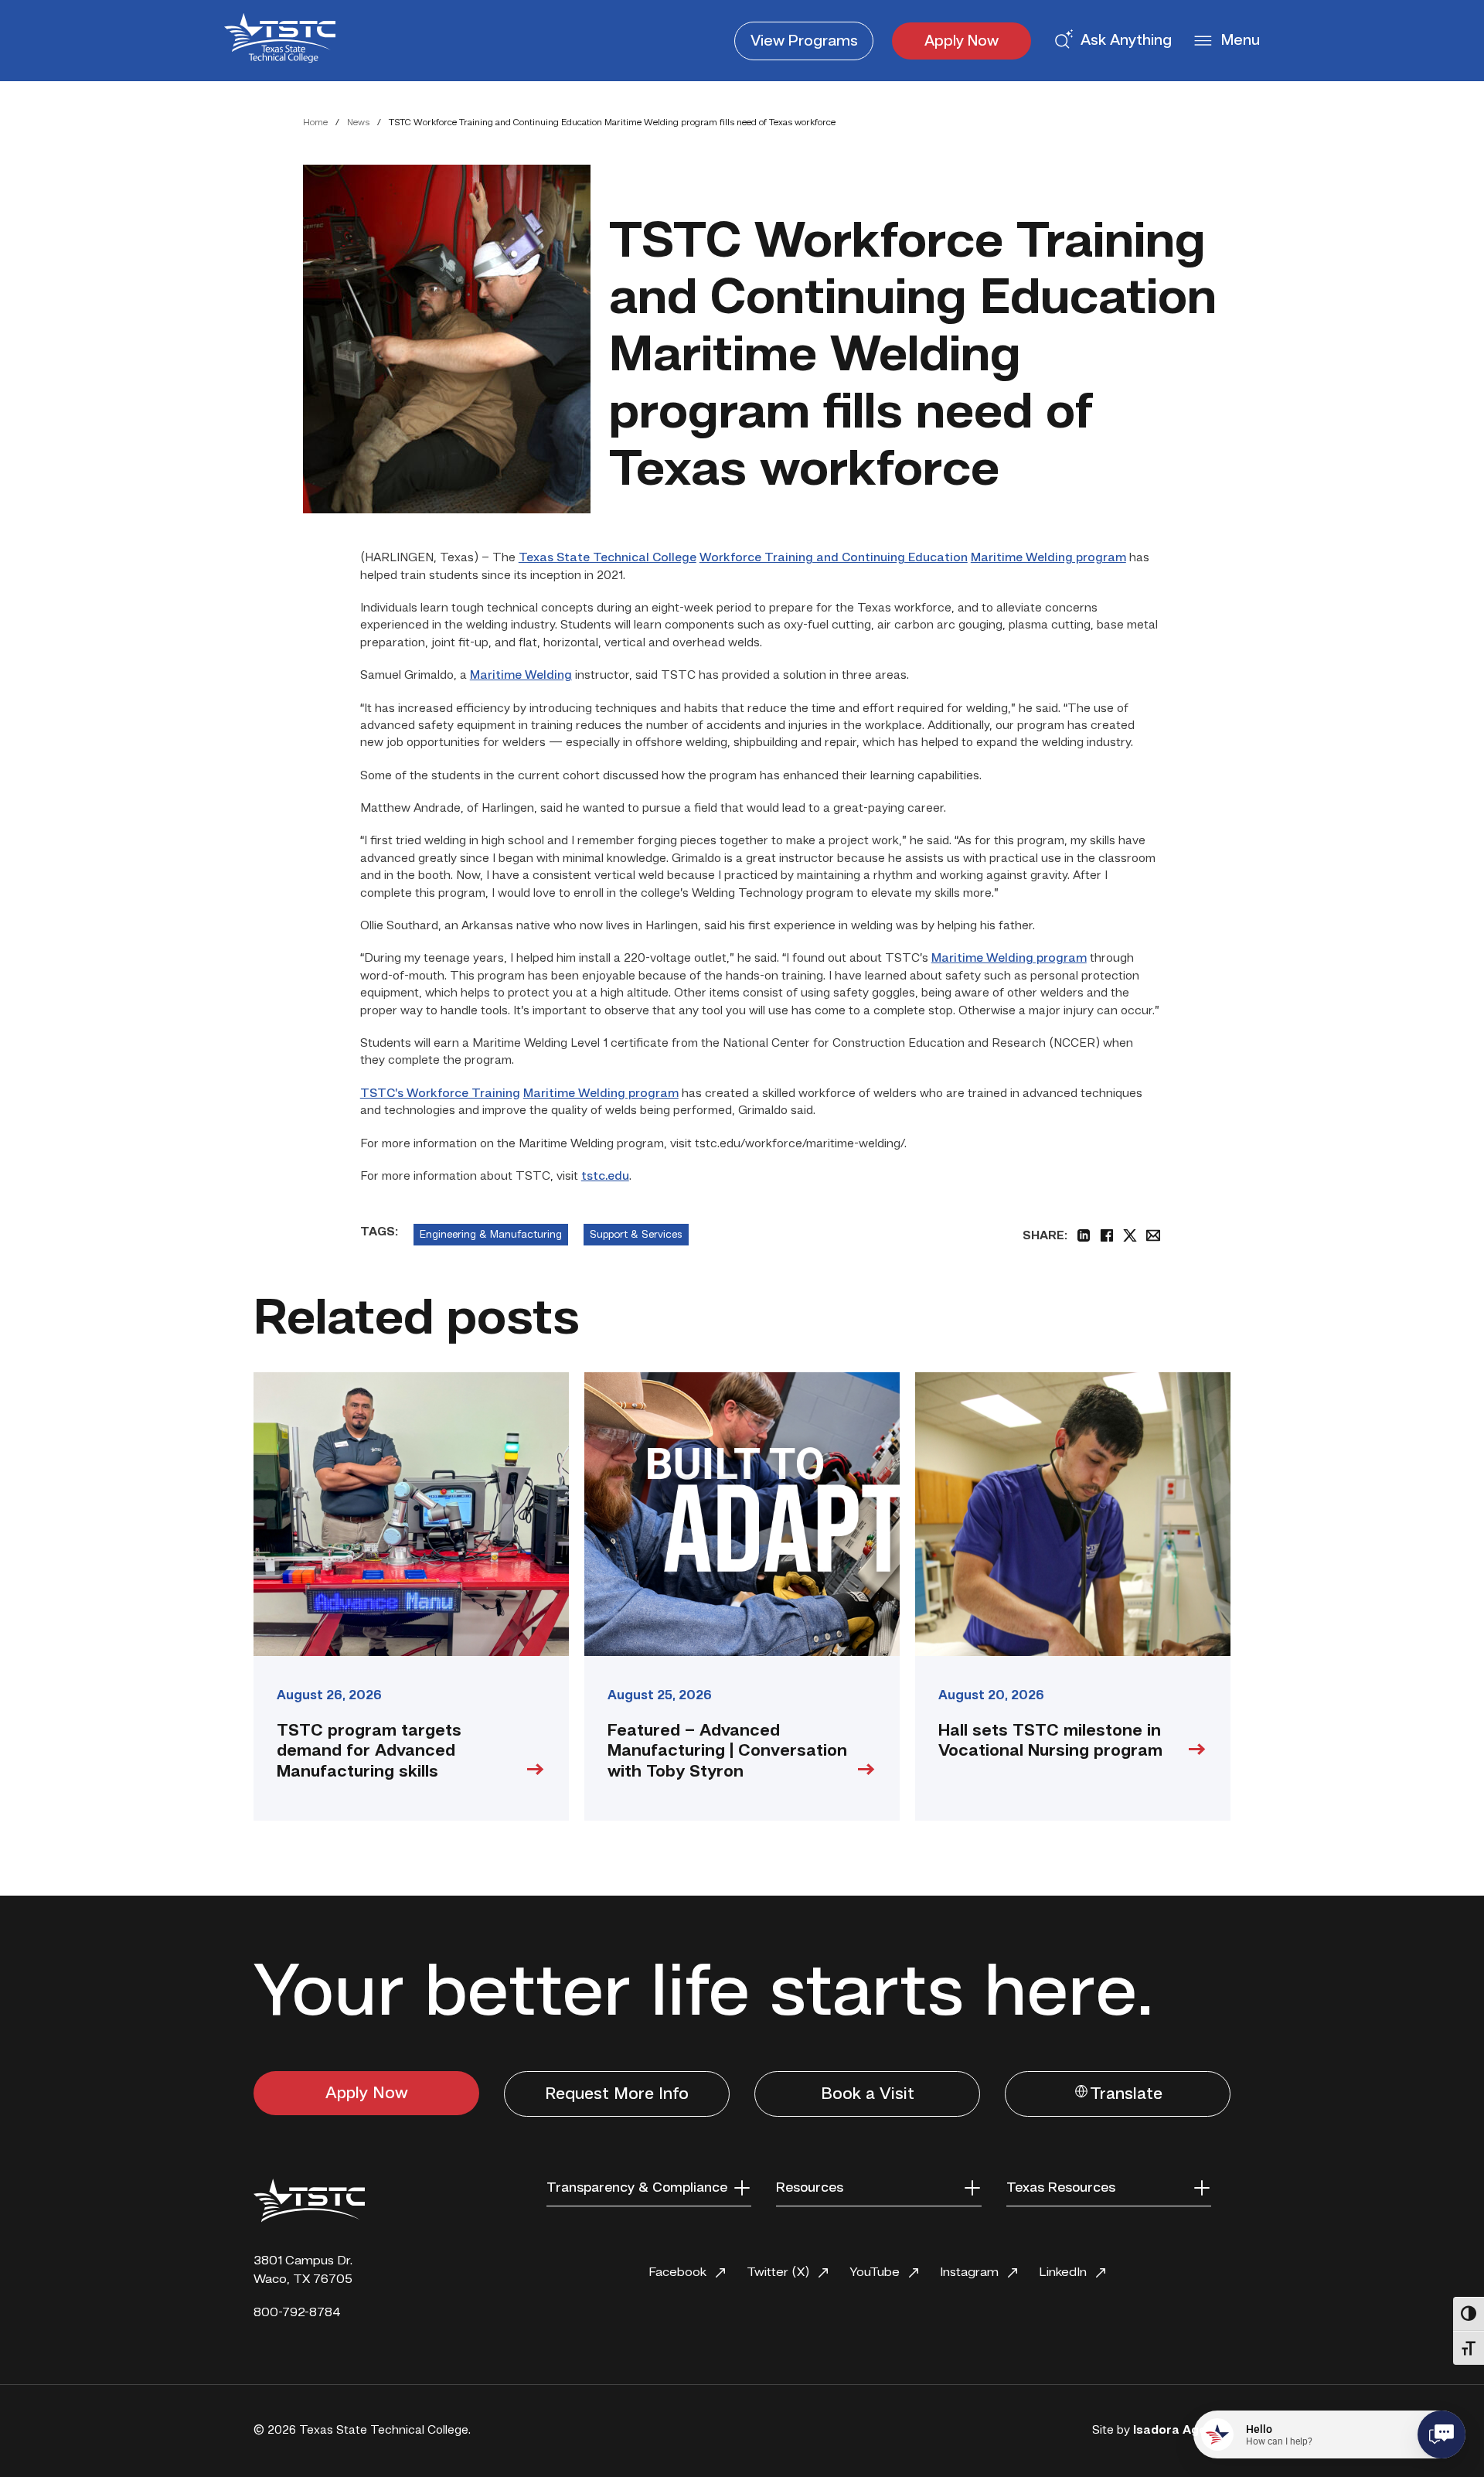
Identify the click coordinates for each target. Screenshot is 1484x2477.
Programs (804, 42)
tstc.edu (605, 1177)
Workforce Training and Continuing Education (834, 558)
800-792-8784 (297, 2313)
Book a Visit (868, 2094)
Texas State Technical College (608, 558)
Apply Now (962, 42)
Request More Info (617, 2094)
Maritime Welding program (1048, 558)
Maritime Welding (521, 676)
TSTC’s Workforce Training (440, 1094)
